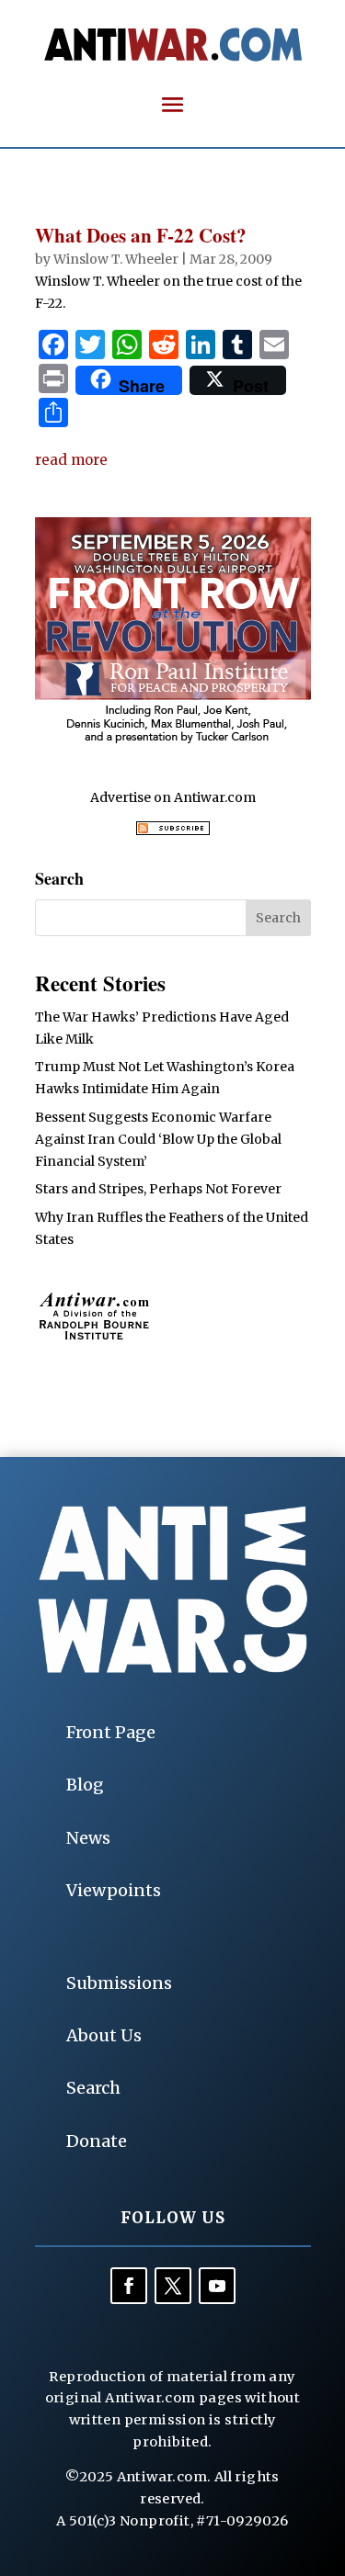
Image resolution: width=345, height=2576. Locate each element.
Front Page (111, 1732)
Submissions (119, 1983)
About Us (104, 2035)
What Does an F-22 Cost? (141, 235)
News (88, 1838)
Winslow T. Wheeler (116, 259)
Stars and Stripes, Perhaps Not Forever (158, 1189)
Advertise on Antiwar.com (173, 797)
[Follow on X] (173, 2286)
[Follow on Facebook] (129, 2286)
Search (93, 2088)
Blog (85, 1785)
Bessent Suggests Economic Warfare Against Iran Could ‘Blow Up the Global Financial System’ (158, 1139)
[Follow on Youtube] (217, 2286)
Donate (97, 2141)
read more (71, 460)
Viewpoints (114, 1890)
